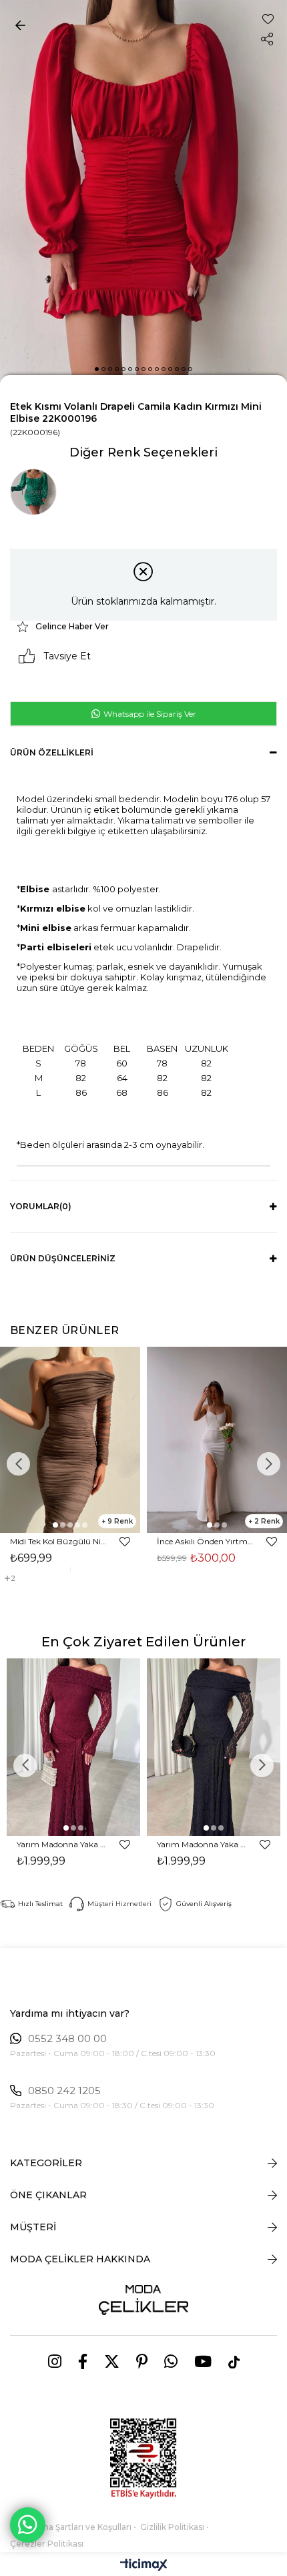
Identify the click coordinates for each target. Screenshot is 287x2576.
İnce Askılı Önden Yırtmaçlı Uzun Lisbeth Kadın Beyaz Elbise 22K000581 (205, 1541)
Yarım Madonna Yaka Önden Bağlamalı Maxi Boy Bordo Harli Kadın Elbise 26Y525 (62, 1844)
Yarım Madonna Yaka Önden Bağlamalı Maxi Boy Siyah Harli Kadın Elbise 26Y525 (202, 1844)
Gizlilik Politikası (172, 2527)
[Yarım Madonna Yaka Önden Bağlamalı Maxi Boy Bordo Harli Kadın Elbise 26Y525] (73, 1747)
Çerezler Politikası (47, 2544)
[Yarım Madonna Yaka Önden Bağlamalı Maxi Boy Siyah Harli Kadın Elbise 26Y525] (214, 1747)
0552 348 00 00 (67, 2039)
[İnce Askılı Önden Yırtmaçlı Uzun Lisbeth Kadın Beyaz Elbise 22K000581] (217, 1440)
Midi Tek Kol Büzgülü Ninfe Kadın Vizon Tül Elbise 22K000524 (58, 1541)
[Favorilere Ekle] (268, 19)
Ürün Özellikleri (52, 752)
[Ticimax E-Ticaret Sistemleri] (144, 2566)
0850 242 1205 (64, 2091)
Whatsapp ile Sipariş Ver (149, 714)
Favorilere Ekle (125, 1542)
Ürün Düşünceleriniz (63, 1258)
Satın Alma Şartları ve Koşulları (71, 2527)
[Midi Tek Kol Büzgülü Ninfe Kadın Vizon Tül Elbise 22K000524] (70, 1440)
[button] (97, 369)
